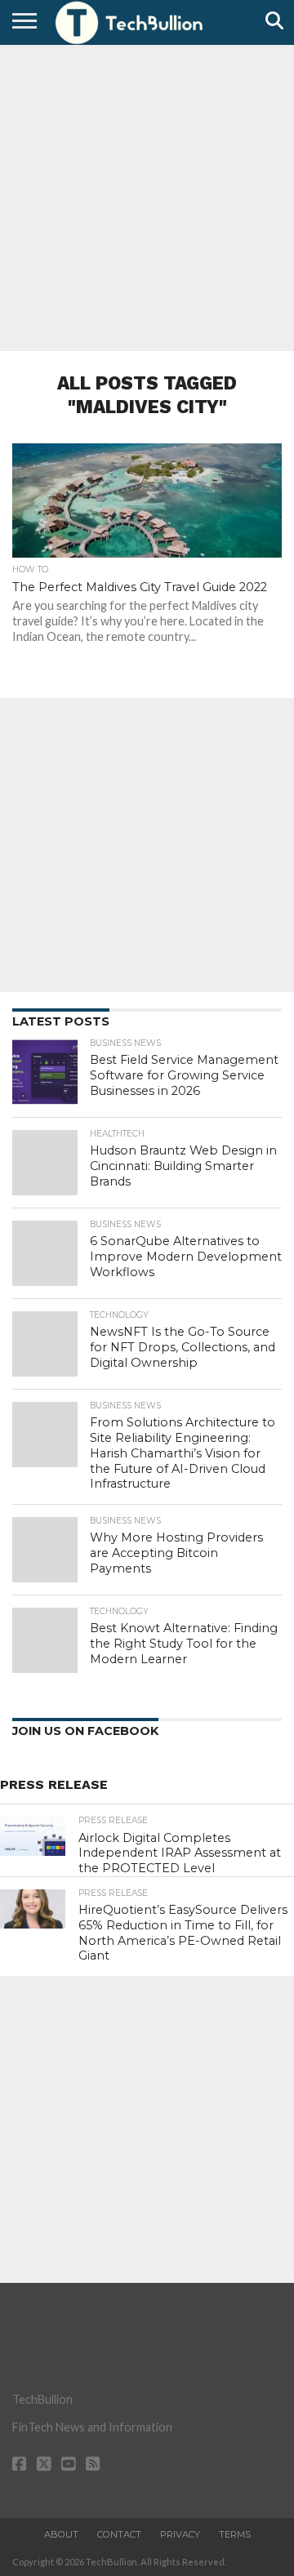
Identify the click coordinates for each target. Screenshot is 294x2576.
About (61, 2534)
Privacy (180, 2534)
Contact (119, 2534)
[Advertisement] (147, 196)
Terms (235, 2534)
